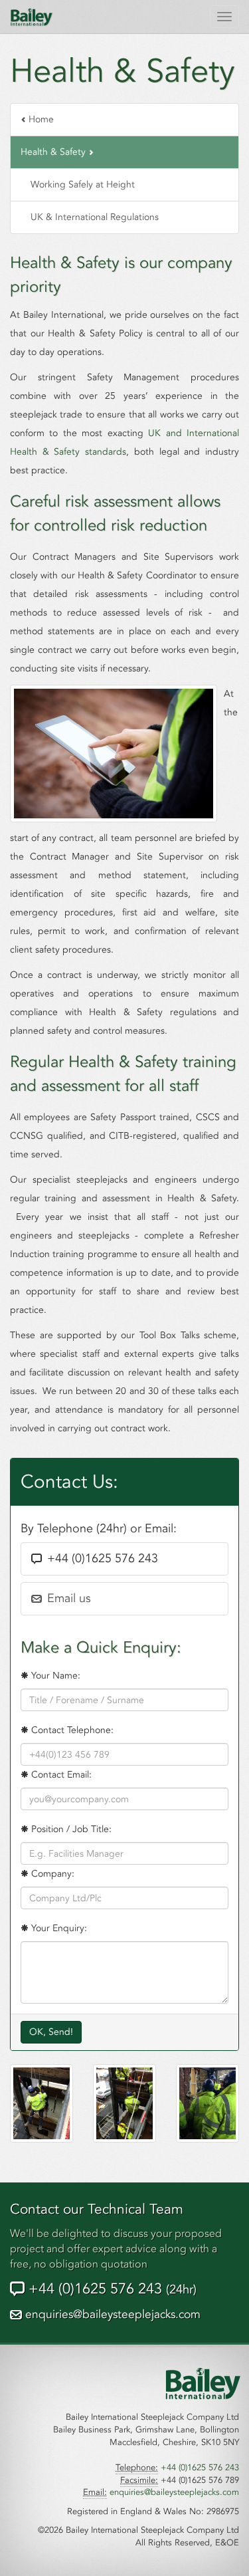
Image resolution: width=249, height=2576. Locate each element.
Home (40, 119)
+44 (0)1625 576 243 (111, 2289)
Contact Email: (60, 1775)
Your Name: (54, 1676)
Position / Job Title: (70, 1829)
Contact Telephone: (71, 1730)
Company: (51, 1874)
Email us (69, 1598)
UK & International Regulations (95, 217)
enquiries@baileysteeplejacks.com (113, 2314)
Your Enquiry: (58, 1928)
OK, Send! (51, 2032)
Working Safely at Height (83, 184)
